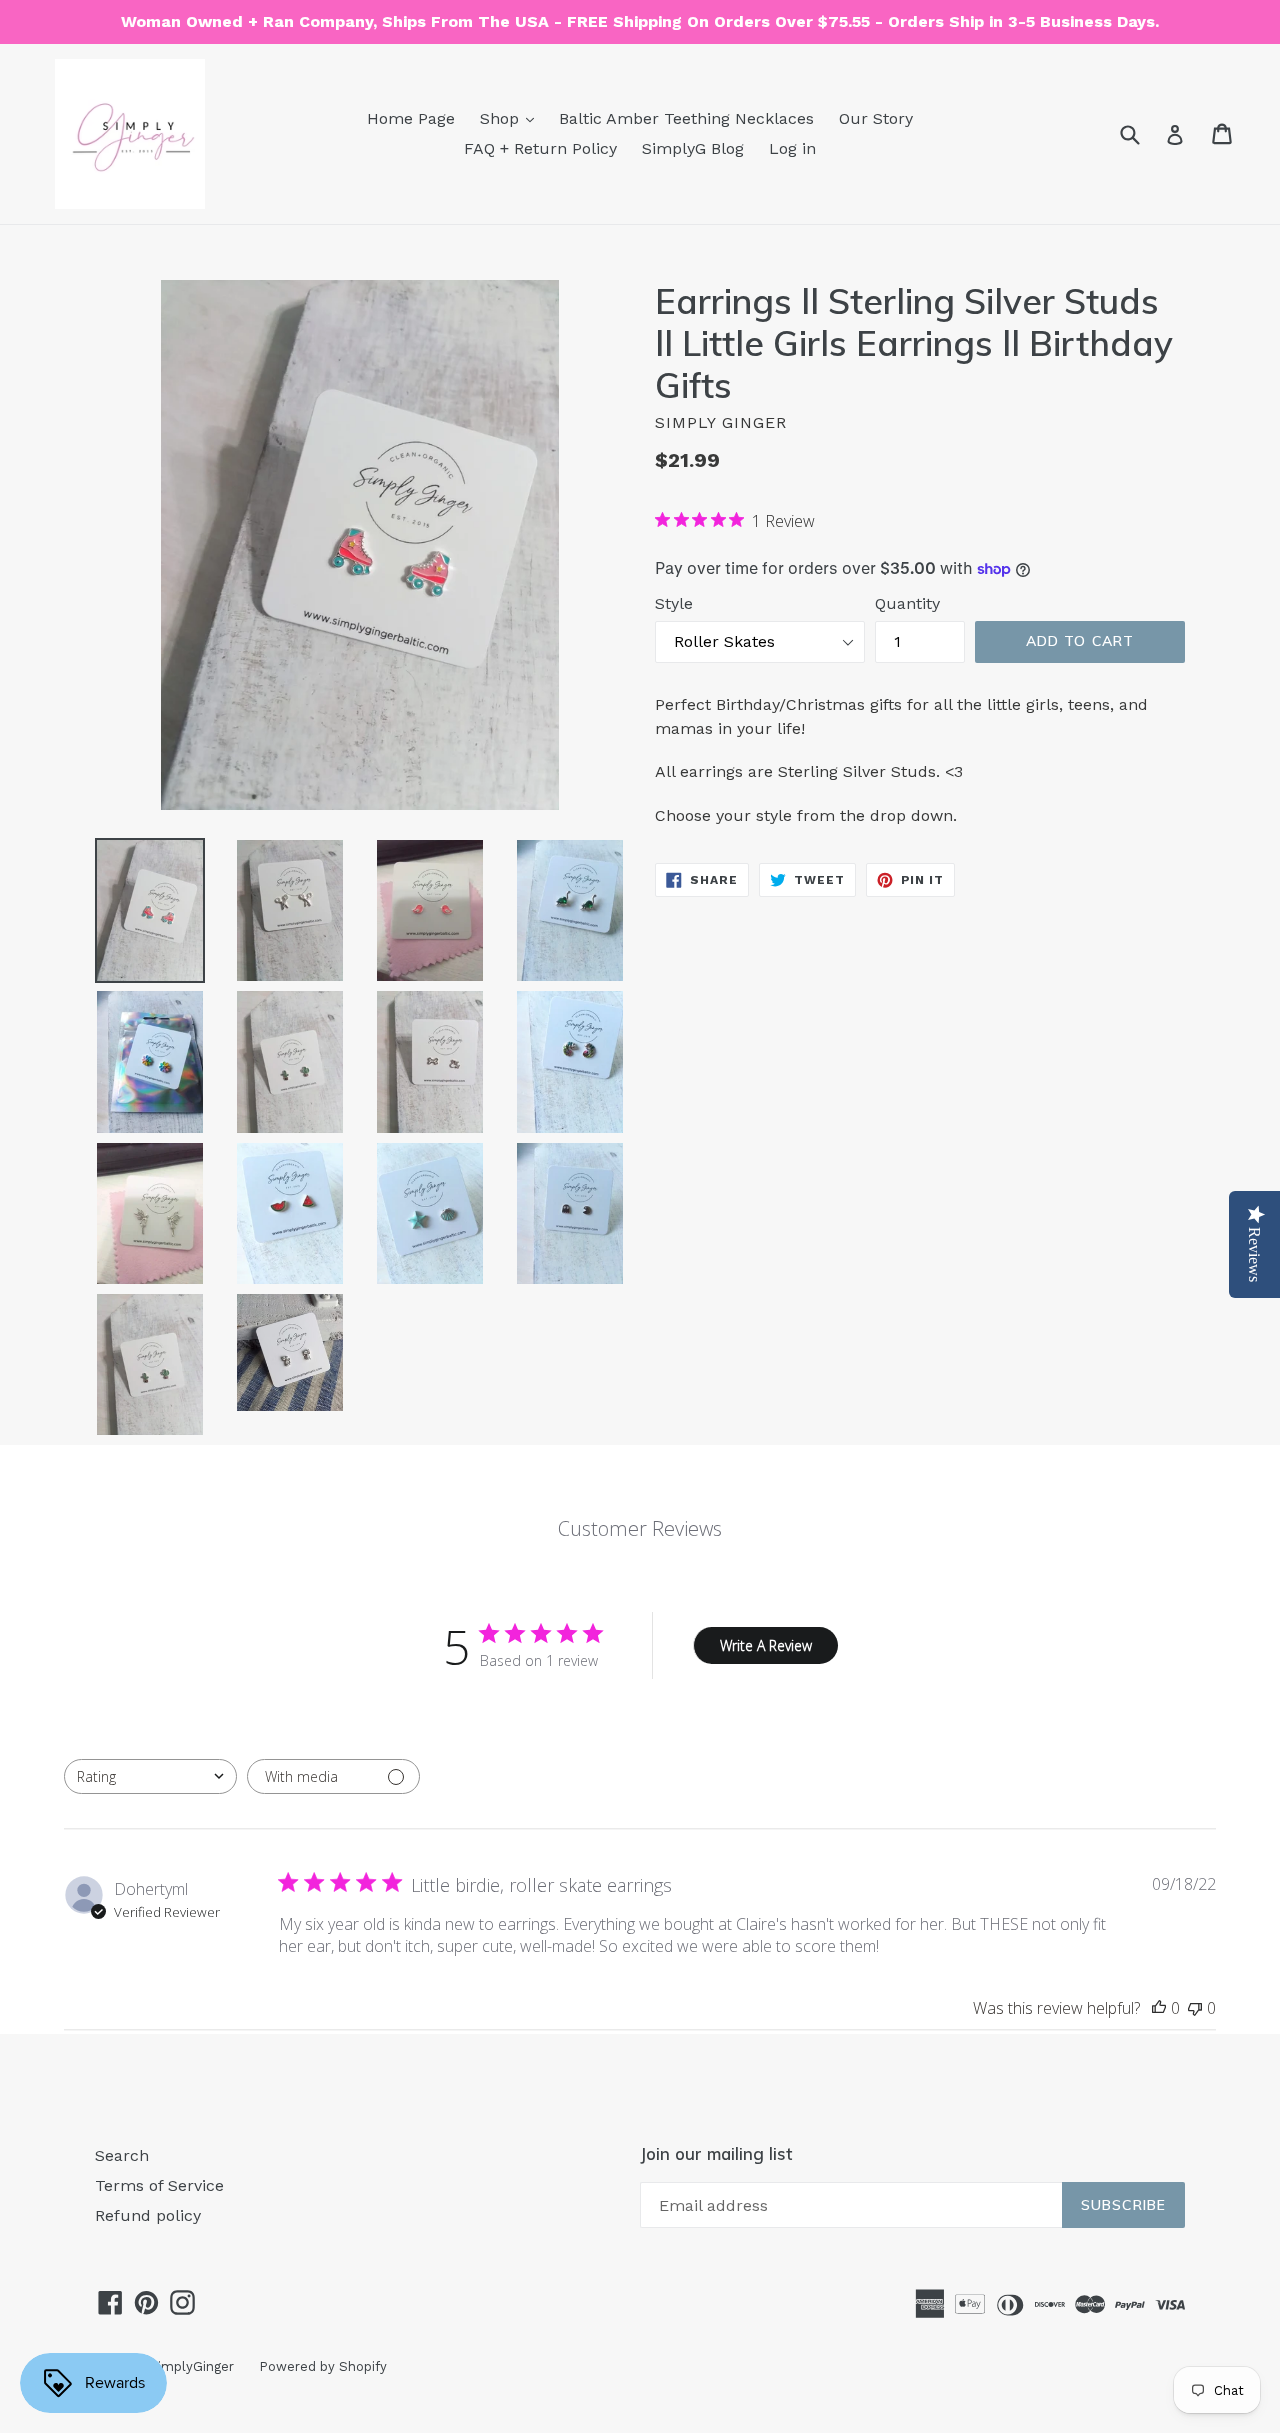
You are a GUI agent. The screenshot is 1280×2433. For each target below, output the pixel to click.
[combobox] (150, 1776)
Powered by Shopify (323, 2366)
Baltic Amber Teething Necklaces (686, 118)
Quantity (907, 603)
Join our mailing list (716, 2154)
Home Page (411, 118)
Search (122, 2155)
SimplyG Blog (693, 148)
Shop (502, 118)
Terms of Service (159, 2185)
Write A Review (766, 1645)
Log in (792, 148)
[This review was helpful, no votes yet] (1159, 2008)
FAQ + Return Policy (540, 148)
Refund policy (148, 2215)
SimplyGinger (191, 2366)
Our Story (876, 118)
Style (674, 603)
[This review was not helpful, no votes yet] (1195, 2008)
